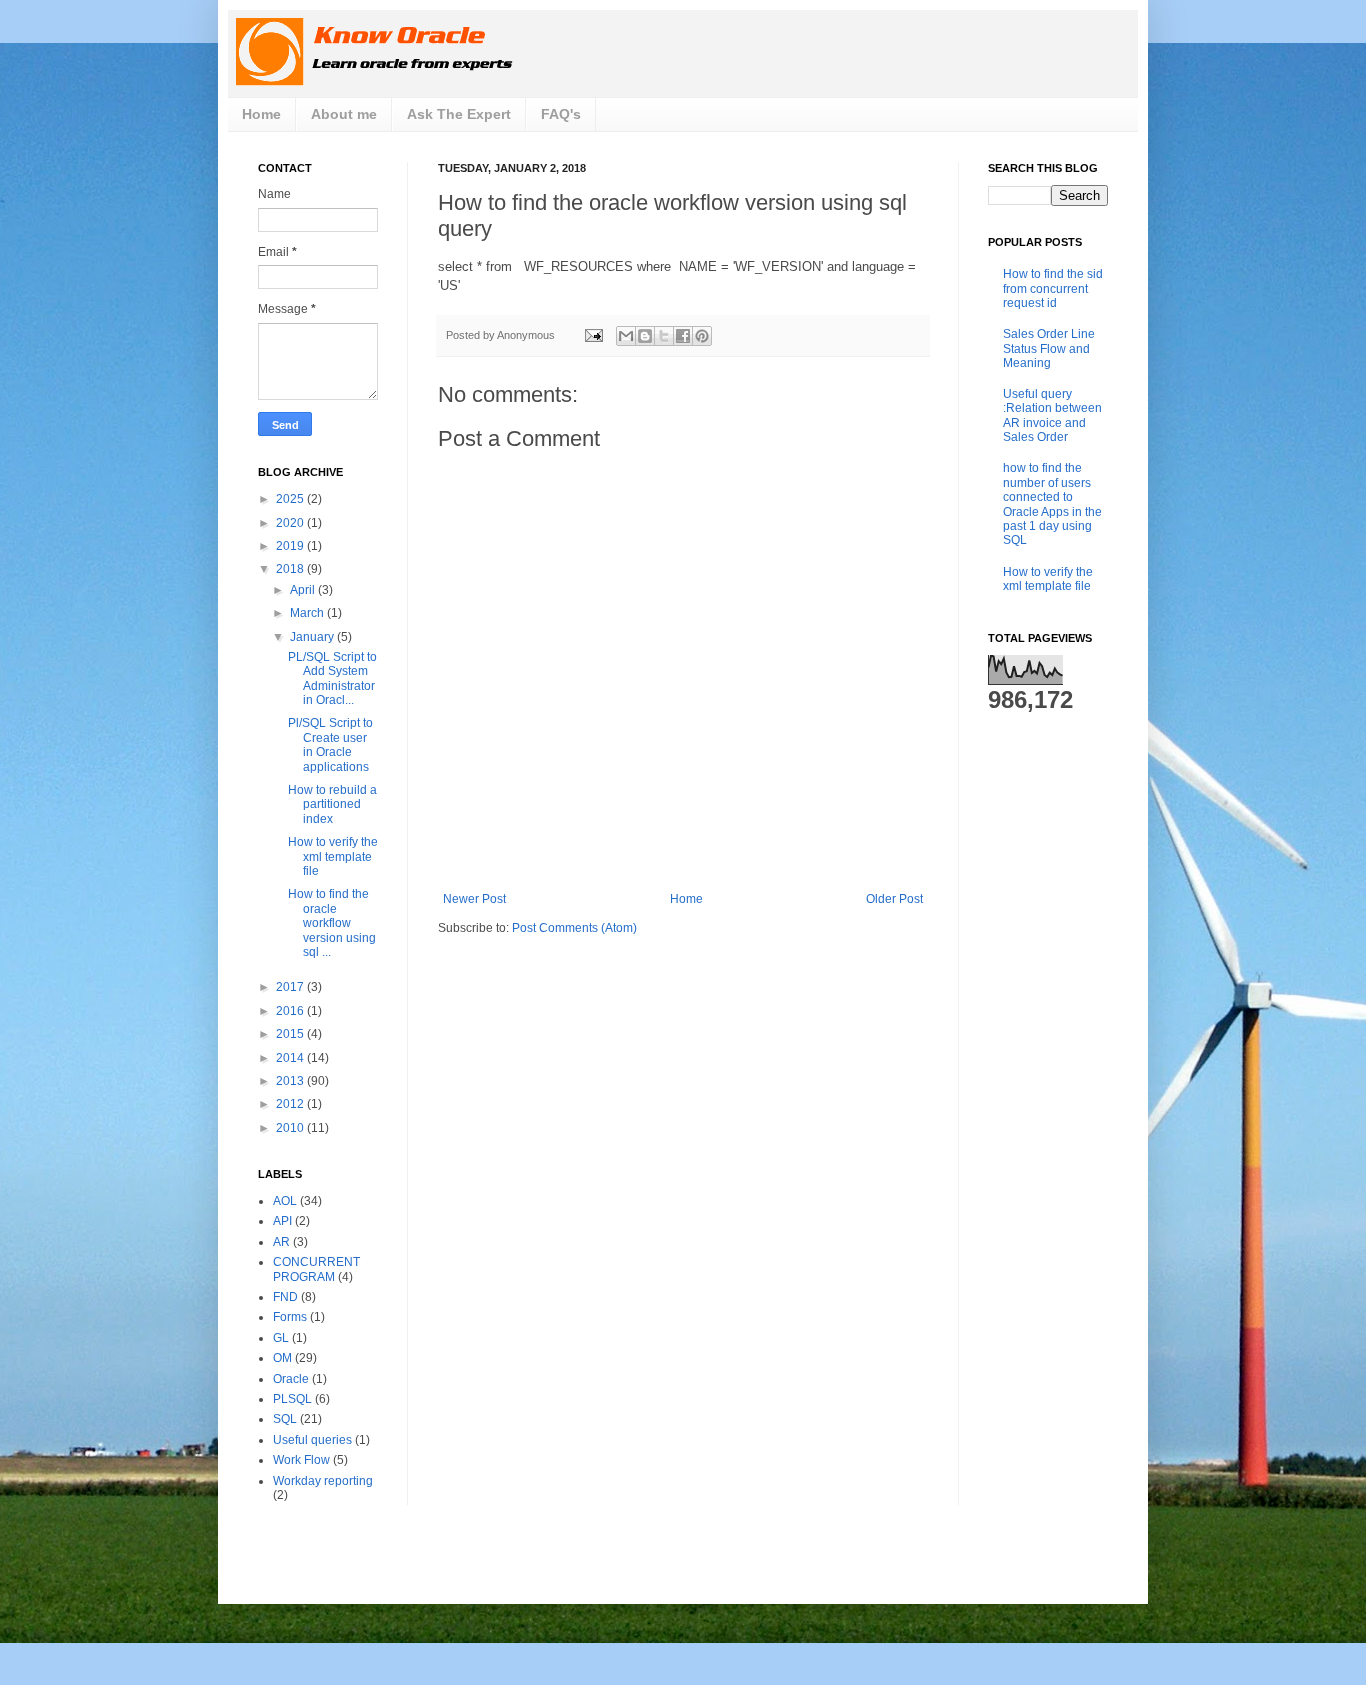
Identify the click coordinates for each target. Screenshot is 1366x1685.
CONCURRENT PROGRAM (316, 1269)
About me (344, 114)
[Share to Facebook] (683, 336)
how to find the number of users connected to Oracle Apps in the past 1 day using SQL (1052, 504)
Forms (290, 1317)
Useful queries (312, 1440)
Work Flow (301, 1460)
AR (281, 1242)
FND (285, 1297)
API (282, 1221)
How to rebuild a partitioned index (332, 804)
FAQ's (561, 114)
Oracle (291, 1379)
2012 (291, 1104)
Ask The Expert (459, 114)
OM (282, 1358)
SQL (285, 1419)
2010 (291, 1128)
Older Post (894, 899)
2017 (291, 987)
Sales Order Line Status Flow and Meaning (1049, 348)
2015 (291, 1034)
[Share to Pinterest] (702, 336)
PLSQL (292, 1399)
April (304, 590)
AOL (285, 1201)
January (313, 637)
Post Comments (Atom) (574, 928)
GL (281, 1338)
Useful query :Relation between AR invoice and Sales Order (1052, 415)
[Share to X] (664, 336)
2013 (291, 1081)
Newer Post (474, 899)
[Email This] (626, 336)
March (308, 613)
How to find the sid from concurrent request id (1053, 288)
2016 (291, 1011)
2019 (291, 546)
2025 (291, 499)
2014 (291, 1058)
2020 (291, 523)
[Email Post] (593, 335)
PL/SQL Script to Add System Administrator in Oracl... (332, 678)
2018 (291, 569)
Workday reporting (323, 1481)
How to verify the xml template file (333, 856)
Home (261, 114)
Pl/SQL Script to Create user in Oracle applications (330, 744)
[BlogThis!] (645, 336)
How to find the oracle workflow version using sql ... (332, 923)
